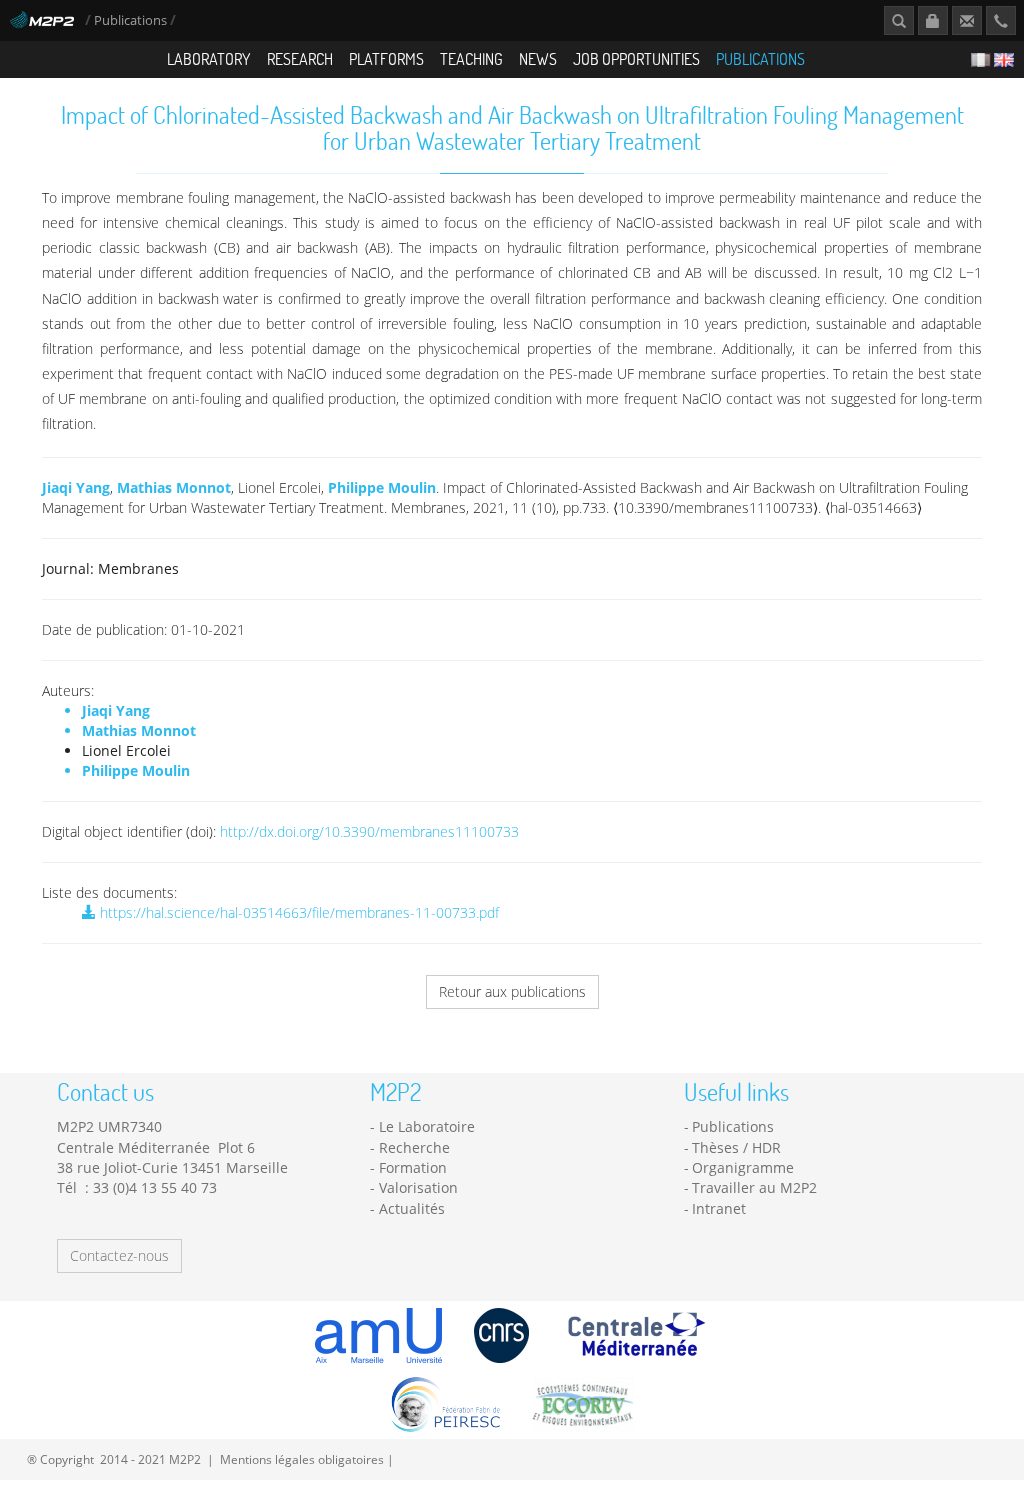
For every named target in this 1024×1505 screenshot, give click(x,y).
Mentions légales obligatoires (302, 1459)
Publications (132, 20)
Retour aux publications (512, 991)
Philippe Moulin (382, 487)
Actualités (412, 1208)
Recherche (414, 1147)
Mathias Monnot (174, 487)
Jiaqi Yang (76, 487)
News (538, 58)
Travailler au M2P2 (754, 1187)
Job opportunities (636, 58)
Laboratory (209, 58)
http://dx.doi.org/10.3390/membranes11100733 (369, 831)
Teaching (471, 58)
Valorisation (418, 1187)
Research (300, 58)
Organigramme (743, 1167)
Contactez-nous (119, 1255)
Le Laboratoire (427, 1126)
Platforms (386, 58)
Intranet (719, 1208)
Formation (413, 1167)
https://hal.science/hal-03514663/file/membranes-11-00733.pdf (297, 912)
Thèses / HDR (736, 1147)
